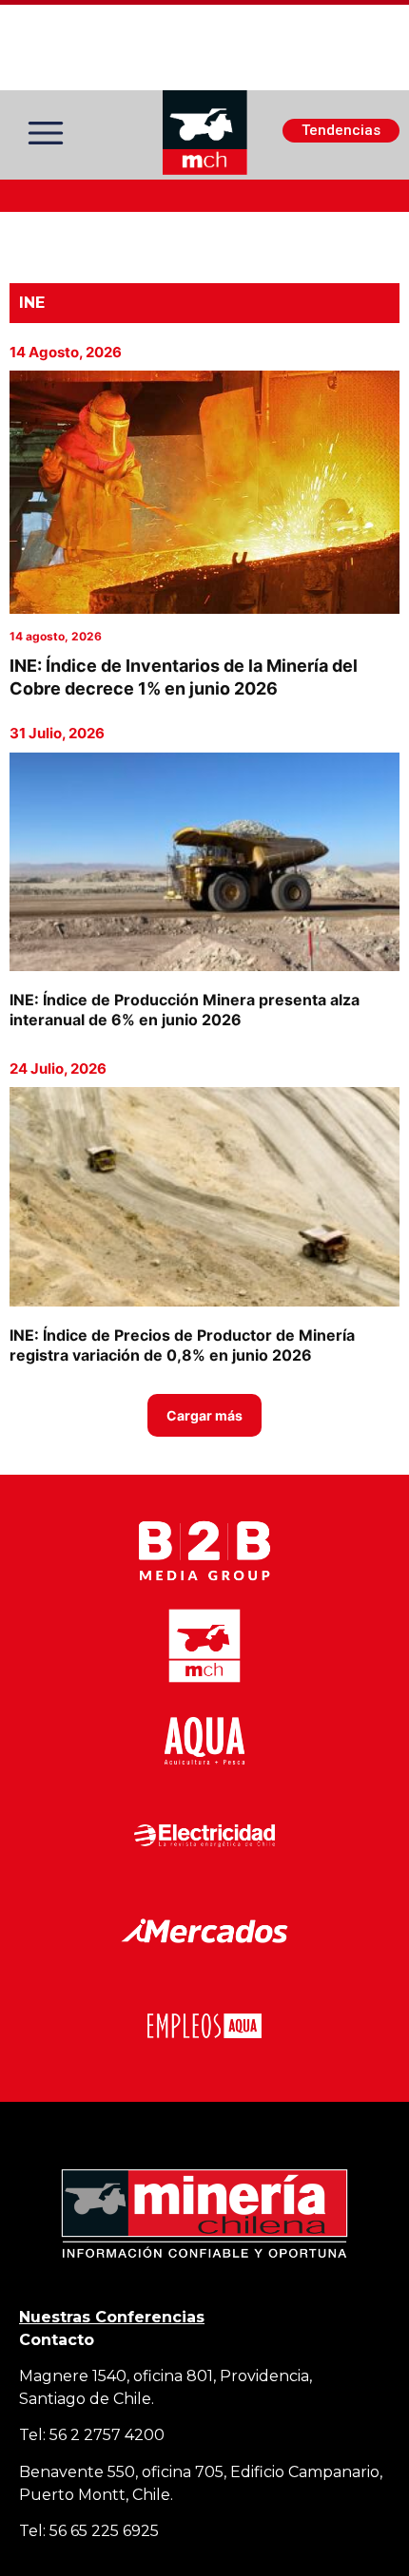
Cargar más (204, 1415)
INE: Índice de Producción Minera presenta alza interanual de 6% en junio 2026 (185, 1010)
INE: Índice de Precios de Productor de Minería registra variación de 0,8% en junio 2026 (182, 1345)
